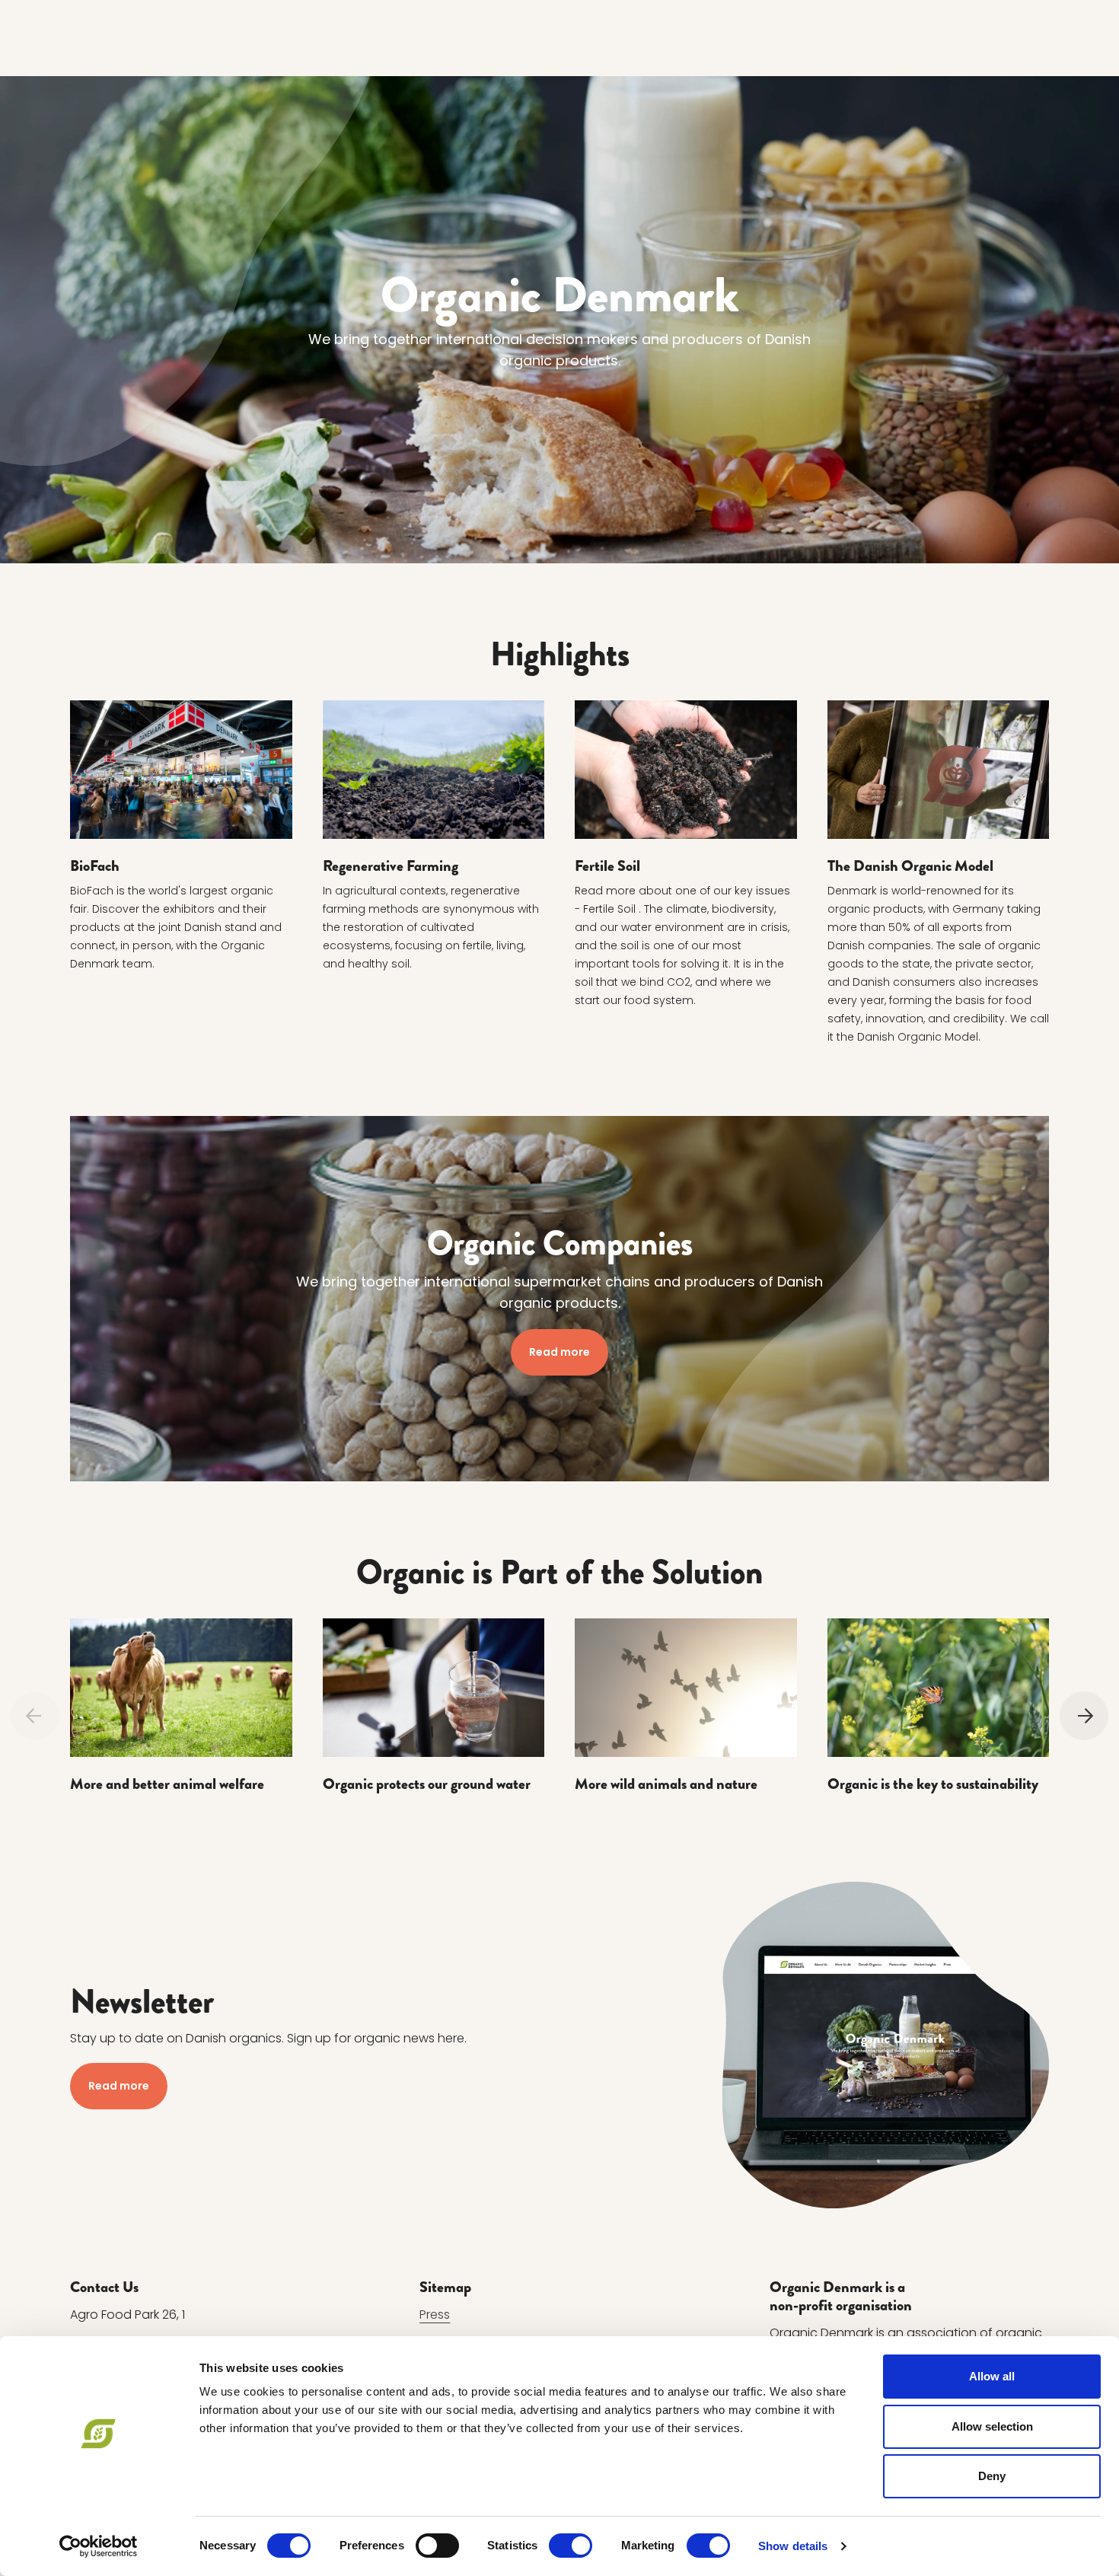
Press (435, 2315)
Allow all (992, 2376)
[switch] (437, 2546)
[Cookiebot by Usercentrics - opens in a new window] (99, 2546)
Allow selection (992, 2426)
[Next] (1084, 1716)
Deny (992, 2476)
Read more (559, 1351)
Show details (793, 2546)
